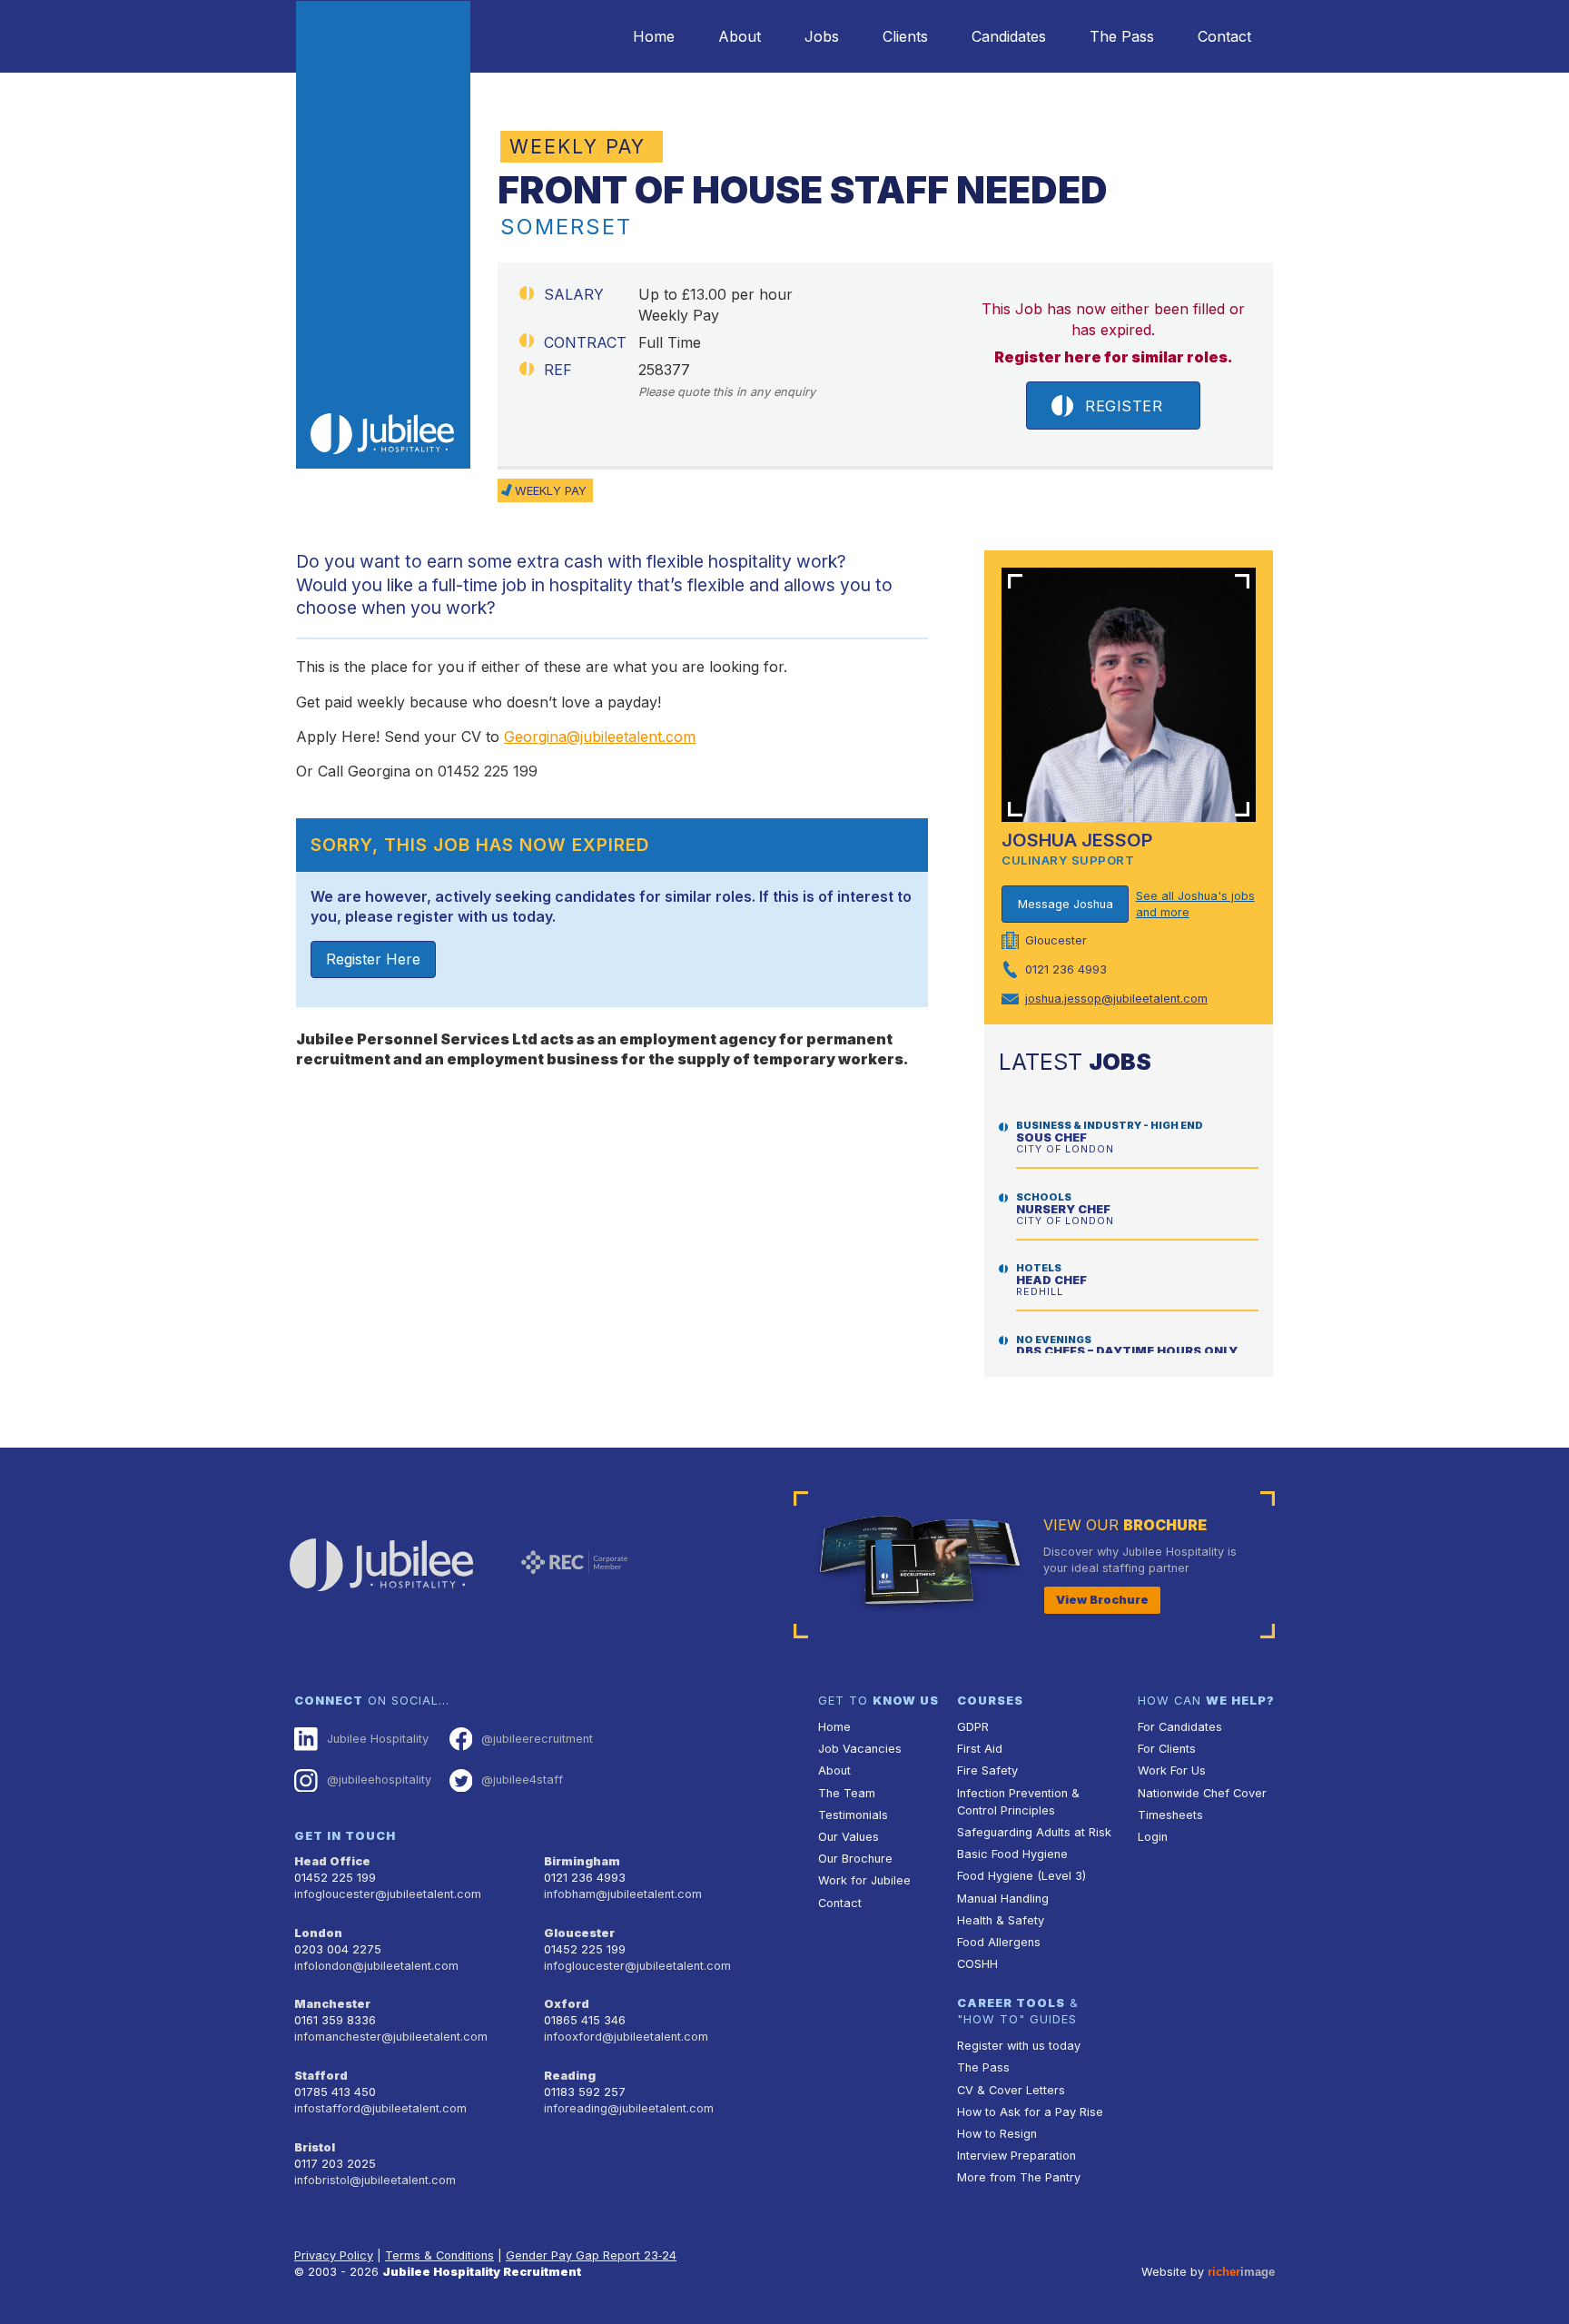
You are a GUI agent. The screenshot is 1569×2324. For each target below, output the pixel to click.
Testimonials (853, 1815)
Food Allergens (999, 1942)
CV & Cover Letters (1011, 2090)
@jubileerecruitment (537, 1739)
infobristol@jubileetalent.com (375, 2180)
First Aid (980, 1749)
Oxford (567, 2004)
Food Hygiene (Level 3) (1021, 1876)
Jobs (822, 36)
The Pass (1122, 36)
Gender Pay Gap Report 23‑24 (591, 2255)
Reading (570, 2076)
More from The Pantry (1019, 2177)
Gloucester (579, 1933)
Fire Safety (987, 1770)
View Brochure (1102, 1600)
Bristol (315, 2147)
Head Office (332, 1861)
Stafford (321, 2076)
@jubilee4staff (522, 1780)
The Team (847, 1793)
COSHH (977, 1964)
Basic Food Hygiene (1012, 1854)
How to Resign (997, 2134)
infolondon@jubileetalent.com (376, 1966)
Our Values (849, 1837)
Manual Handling (1003, 1899)
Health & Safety (1001, 1920)
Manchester (332, 2004)
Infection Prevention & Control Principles (1018, 1802)
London (318, 1933)
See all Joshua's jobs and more (1195, 904)
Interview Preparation (1016, 2156)
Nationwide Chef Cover (1202, 1793)
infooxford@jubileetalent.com (626, 2037)
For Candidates (1180, 1727)
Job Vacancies (860, 1749)
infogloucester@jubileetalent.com (388, 1894)
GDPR (973, 1727)
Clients (905, 36)
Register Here (373, 959)
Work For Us (1172, 1770)
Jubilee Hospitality (378, 1739)
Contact (1224, 36)
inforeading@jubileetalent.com (629, 2108)
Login (1153, 1837)
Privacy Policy (334, 2255)
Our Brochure (855, 1859)
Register (1124, 406)
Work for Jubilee (864, 1880)
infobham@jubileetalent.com (623, 1894)
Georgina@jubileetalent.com (600, 737)
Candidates (1009, 36)
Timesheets (1170, 1815)
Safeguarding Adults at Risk (1034, 1832)
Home (654, 36)
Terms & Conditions (439, 2255)
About (740, 36)
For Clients (1167, 1749)
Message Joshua (1066, 904)
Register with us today (1019, 2046)
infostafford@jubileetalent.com (380, 2108)
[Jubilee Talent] (383, 235)
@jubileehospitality (379, 1780)
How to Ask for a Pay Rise (1030, 2112)
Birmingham (582, 1861)
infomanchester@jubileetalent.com (391, 2037)
